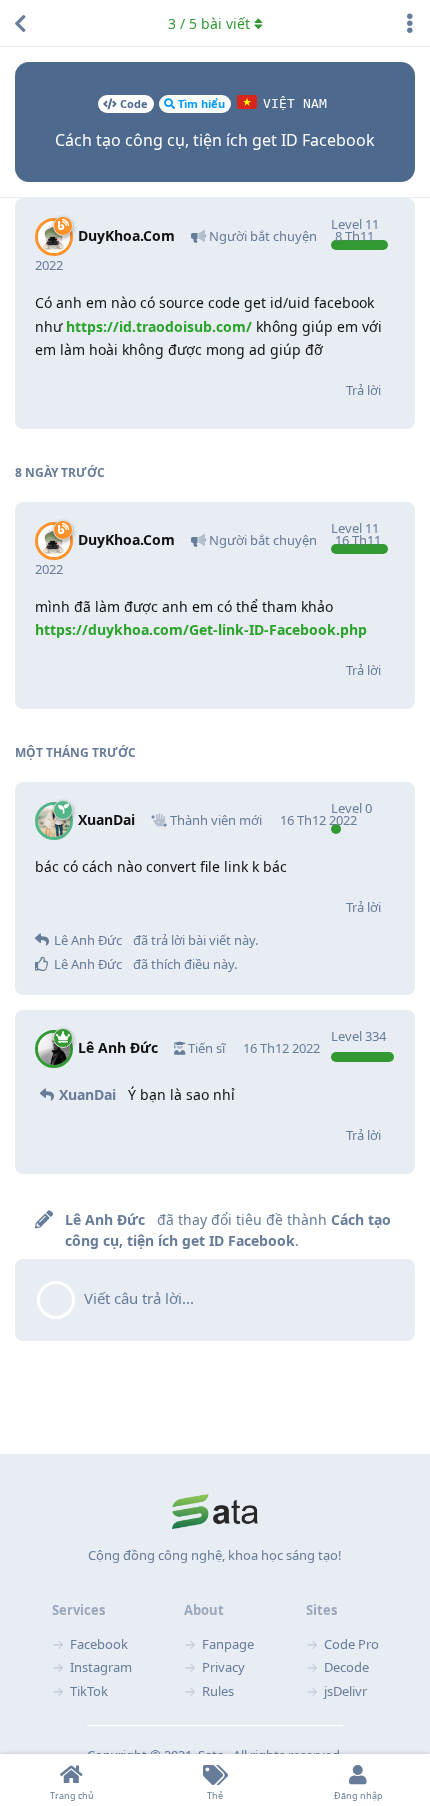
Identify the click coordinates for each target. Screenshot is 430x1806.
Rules (218, 1691)
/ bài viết (209, 23)
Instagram (101, 1667)
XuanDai (87, 1094)
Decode (346, 1667)
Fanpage (228, 1644)
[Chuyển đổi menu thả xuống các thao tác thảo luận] (410, 23)
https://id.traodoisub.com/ (159, 326)
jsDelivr (345, 1691)
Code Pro (351, 1644)
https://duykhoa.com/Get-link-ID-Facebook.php (201, 629)
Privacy (223, 1667)
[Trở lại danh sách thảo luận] (20, 23)
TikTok (89, 1691)
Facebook (99, 1644)
